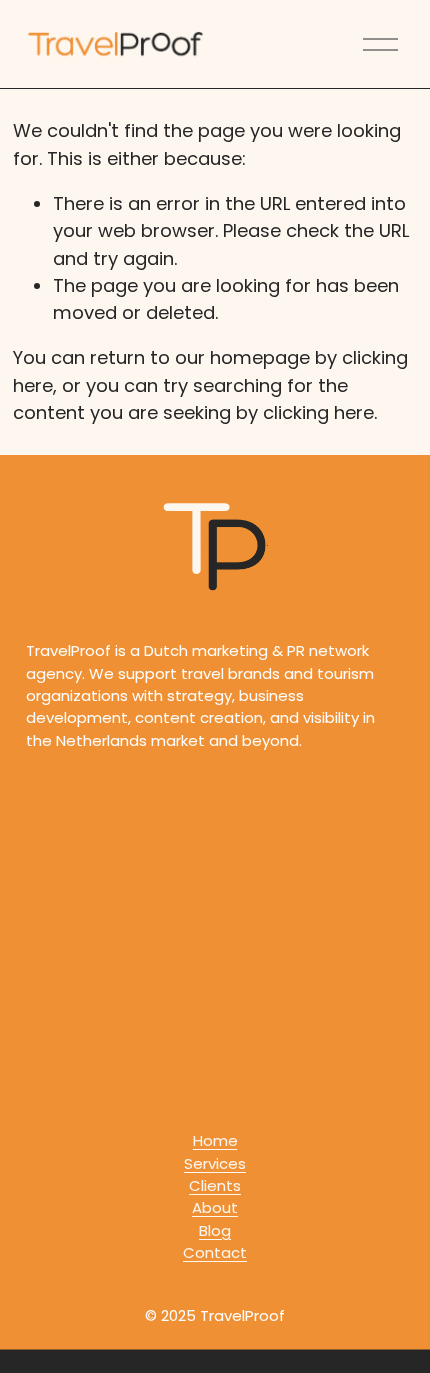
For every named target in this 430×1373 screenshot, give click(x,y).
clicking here (318, 412)
